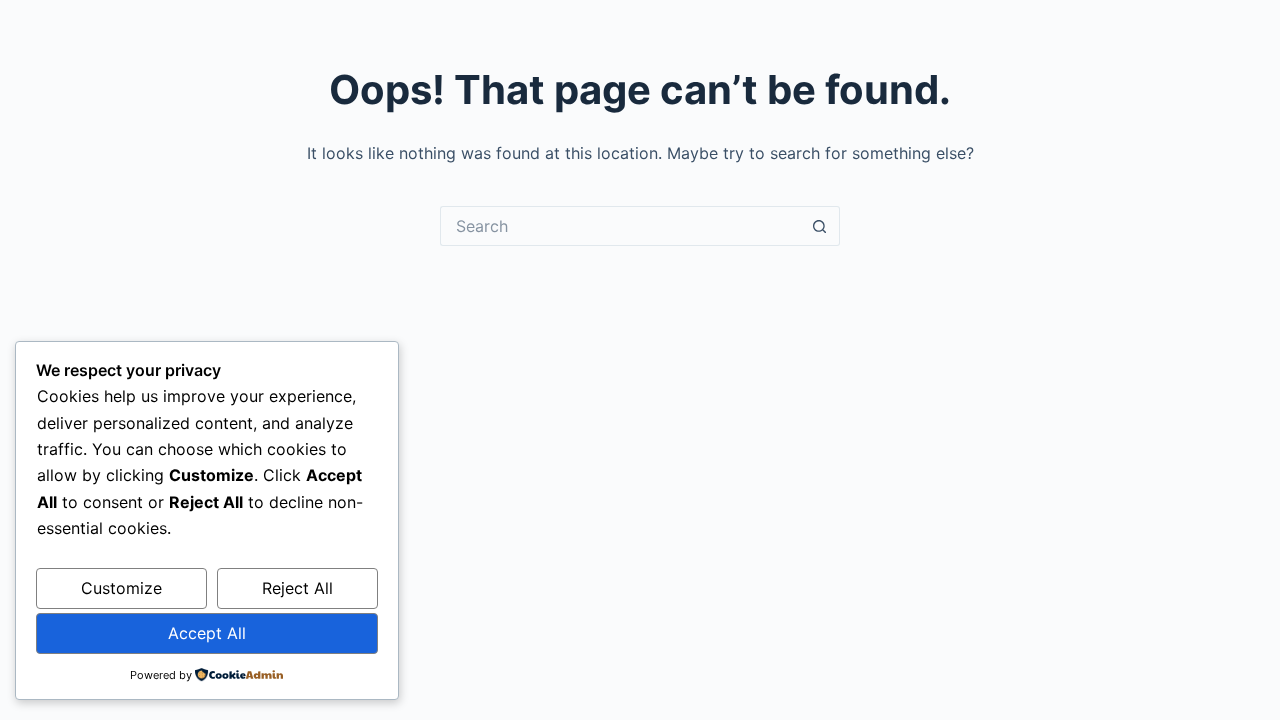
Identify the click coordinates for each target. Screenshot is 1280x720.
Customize (121, 588)
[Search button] (820, 226)
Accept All (207, 633)
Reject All (297, 588)
